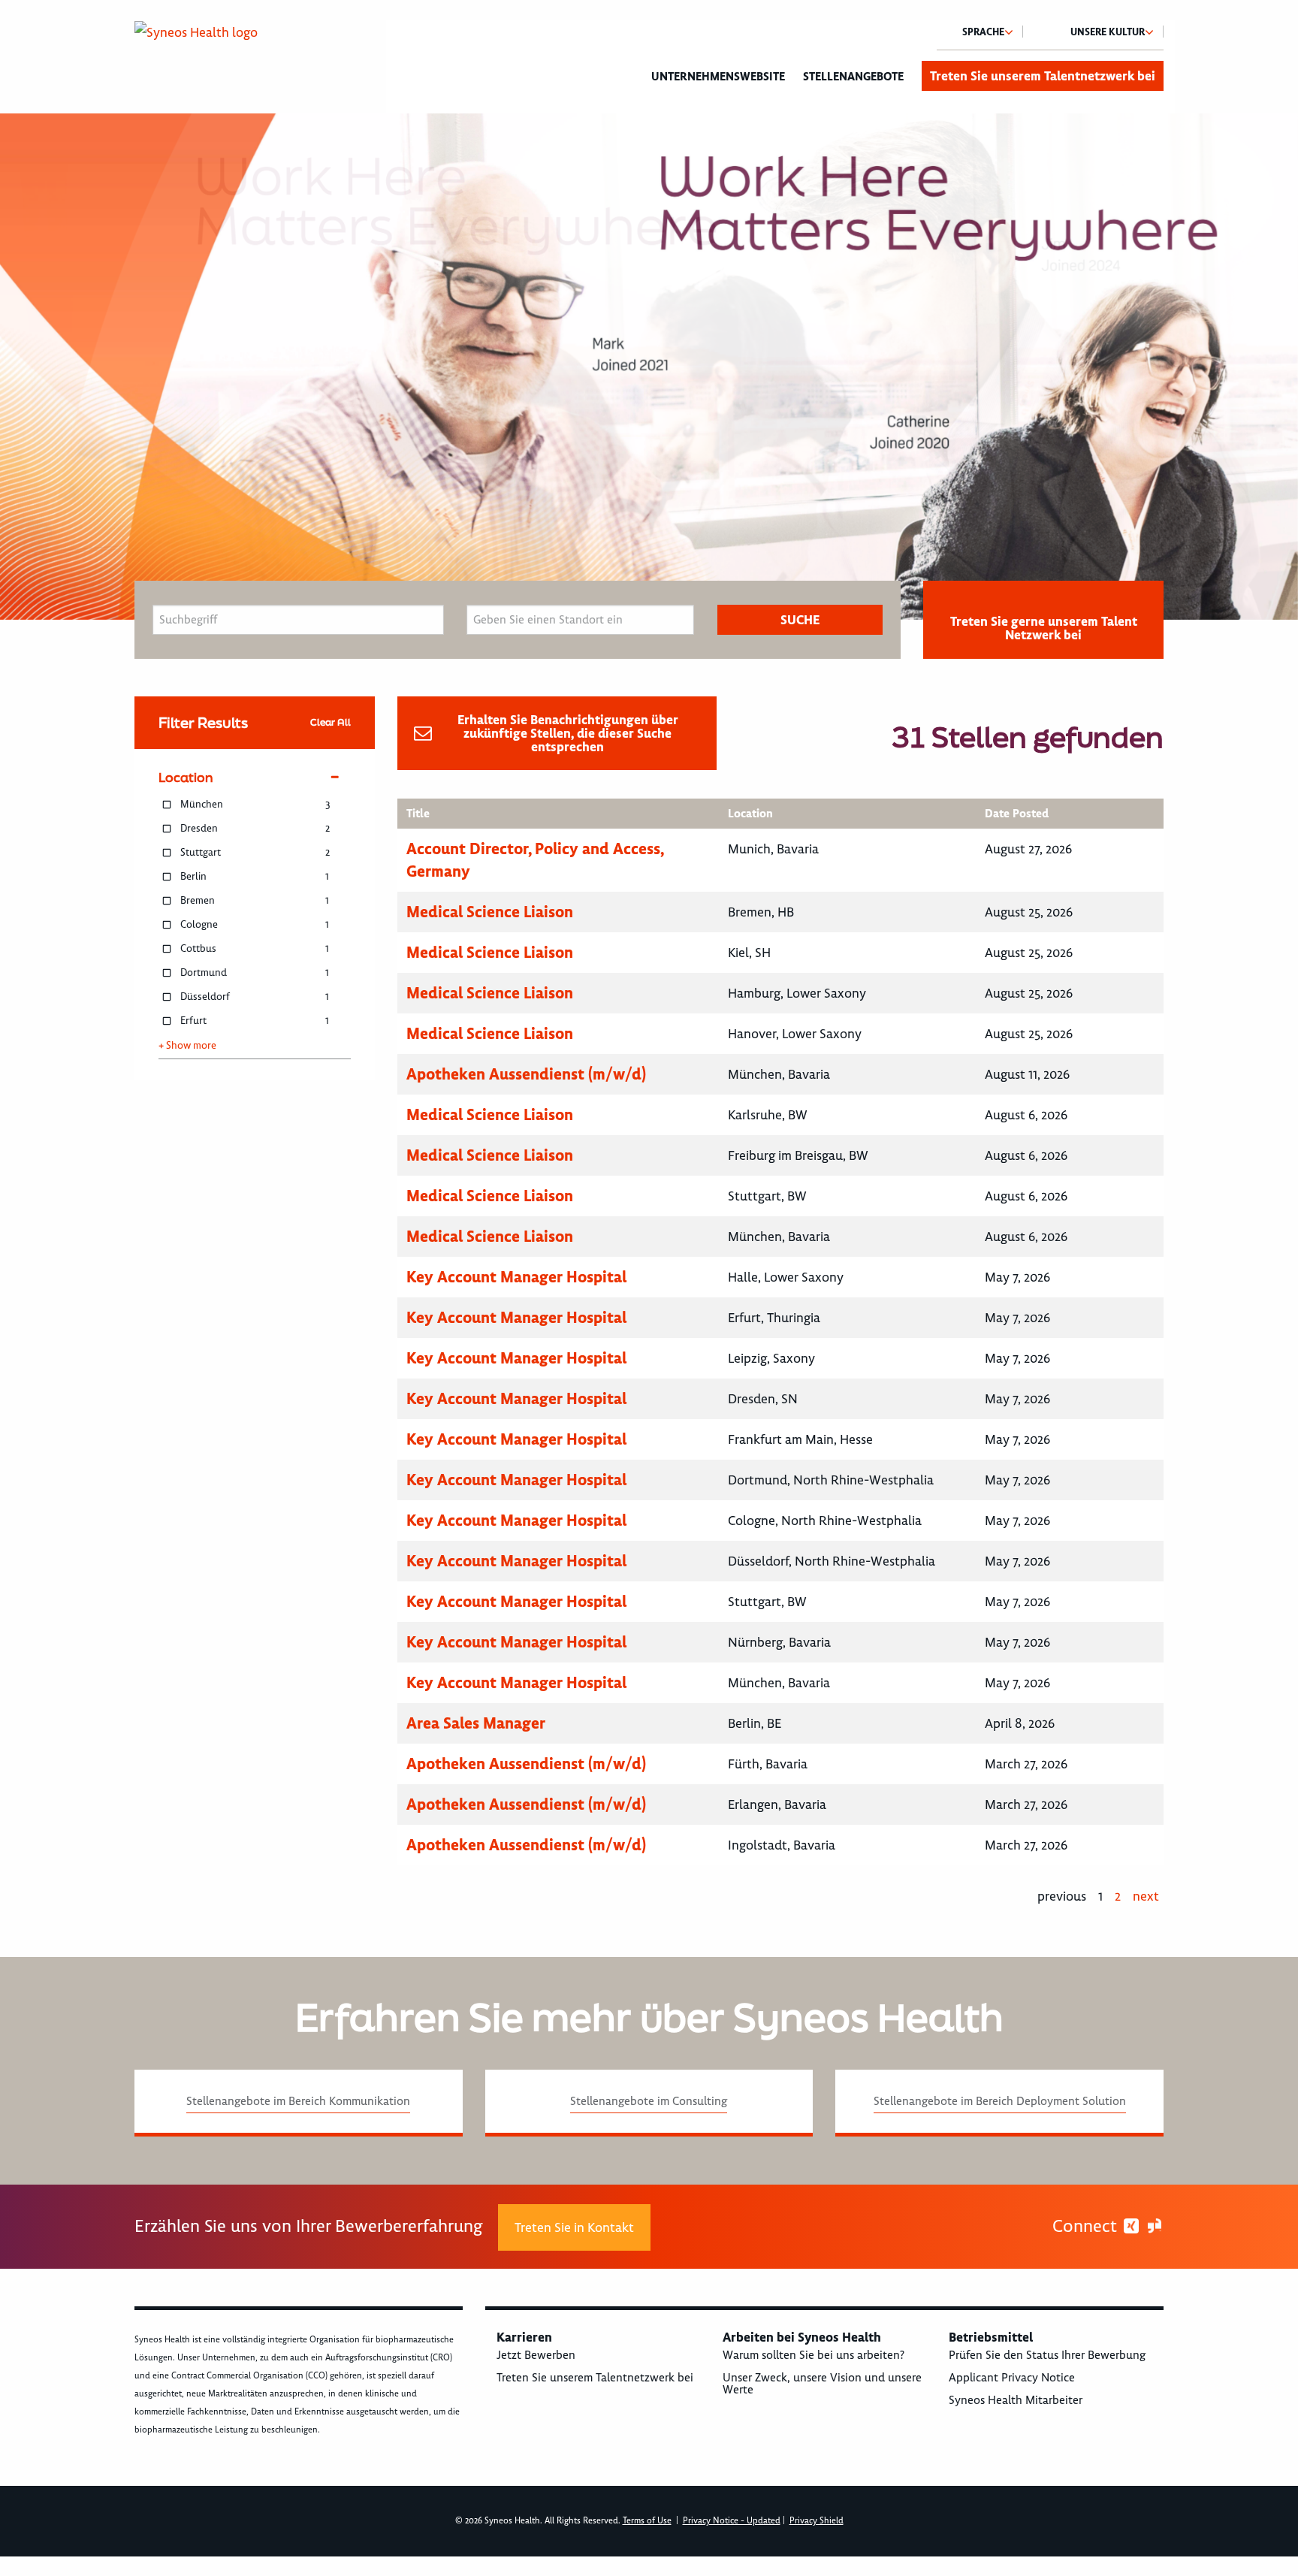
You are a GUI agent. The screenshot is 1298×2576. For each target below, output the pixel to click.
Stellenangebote (853, 77)
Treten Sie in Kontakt (574, 2227)
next (1146, 1896)
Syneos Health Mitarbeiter (1016, 2400)
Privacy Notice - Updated (732, 2521)
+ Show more (187, 1046)
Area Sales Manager (476, 1723)
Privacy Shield (817, 2521)
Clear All (331, 722)
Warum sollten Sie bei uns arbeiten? (814, 2355)
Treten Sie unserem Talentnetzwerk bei (1043, 76)
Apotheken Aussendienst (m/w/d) (526, 1074)
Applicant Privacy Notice (1012, 2378)
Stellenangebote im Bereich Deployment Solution (1000, 2101)
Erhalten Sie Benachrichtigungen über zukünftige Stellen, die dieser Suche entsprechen (568, 733)
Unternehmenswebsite (718, 77)
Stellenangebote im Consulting (649, 2101)
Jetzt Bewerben (536, 2355)
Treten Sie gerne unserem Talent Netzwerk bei (1044, 628)
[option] (649, 367)
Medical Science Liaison (490, 912)
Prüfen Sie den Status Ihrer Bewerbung (1047, 2355)
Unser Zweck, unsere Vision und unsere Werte (822, 2384)
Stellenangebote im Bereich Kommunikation (298, 2101)
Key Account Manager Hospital (516, 1277)
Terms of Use (647, 2521)
